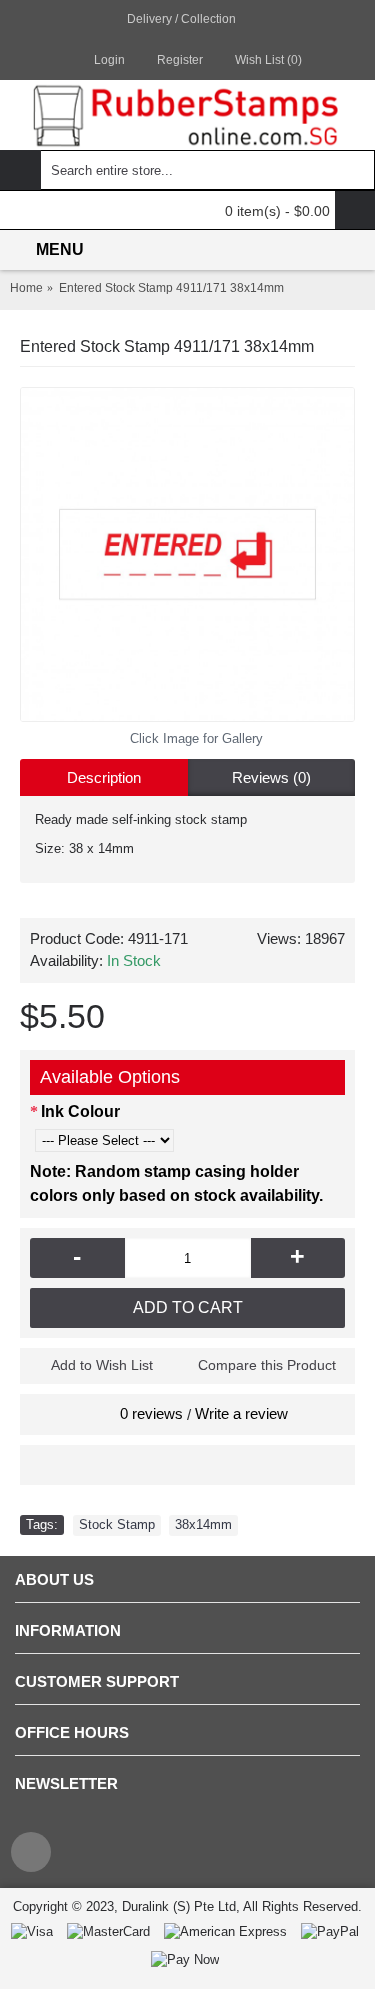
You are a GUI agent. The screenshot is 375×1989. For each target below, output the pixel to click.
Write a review (241, 1413)
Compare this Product (267, 1365)
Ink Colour (80, 1111)
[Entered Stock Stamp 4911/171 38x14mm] (187, 554)
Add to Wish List (102, 1365)
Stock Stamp (117, 1524)
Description (104, 777)
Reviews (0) (271, 777)
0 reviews (151, 1413)
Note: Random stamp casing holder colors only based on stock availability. (176, 1183)
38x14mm (203, 1524)
